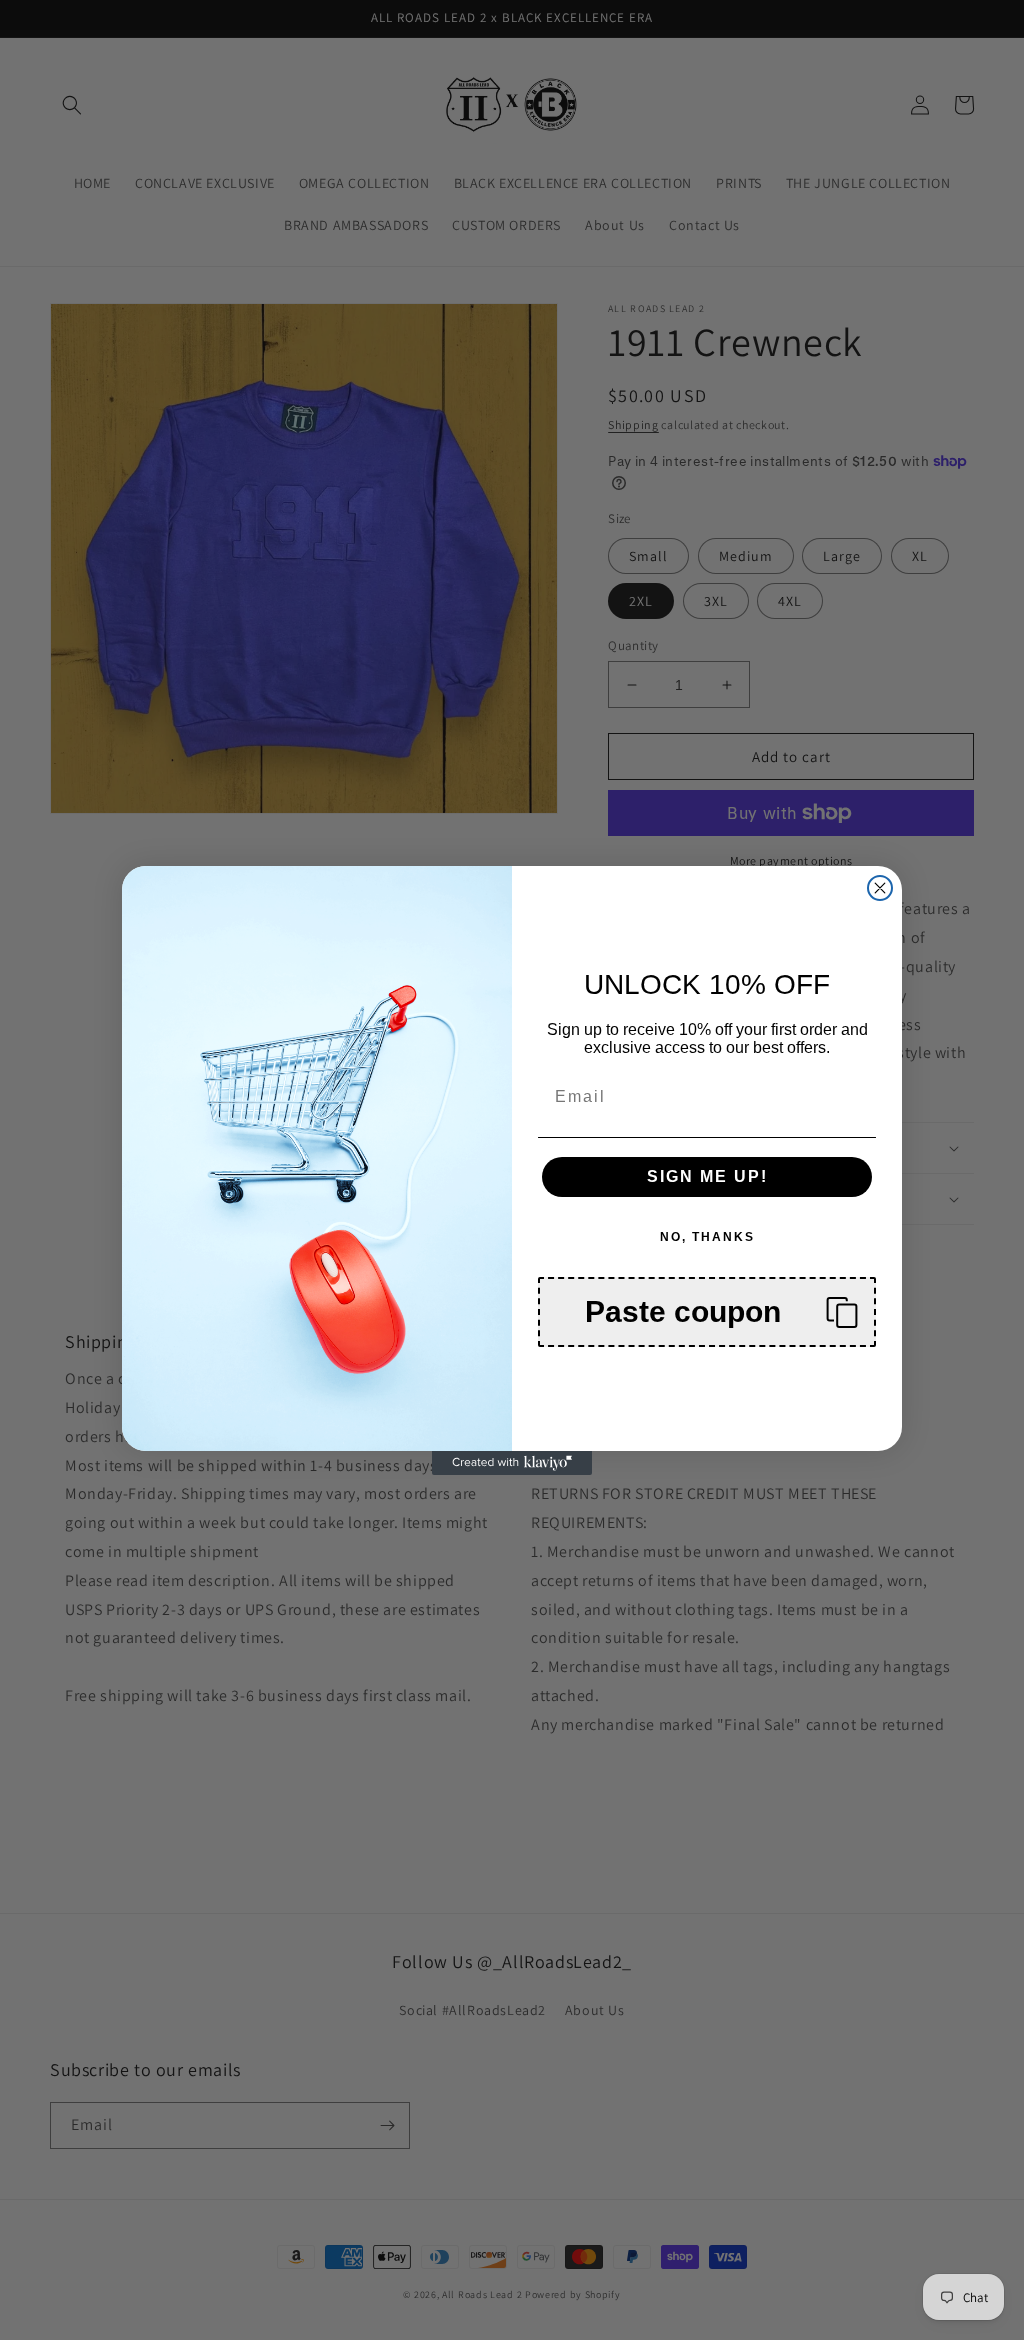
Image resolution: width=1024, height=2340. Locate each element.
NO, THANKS (707, 1237)
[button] (707, 1312)
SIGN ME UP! (707, 1176)
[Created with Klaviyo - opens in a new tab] (512, 1463)
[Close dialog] (880, 888)
